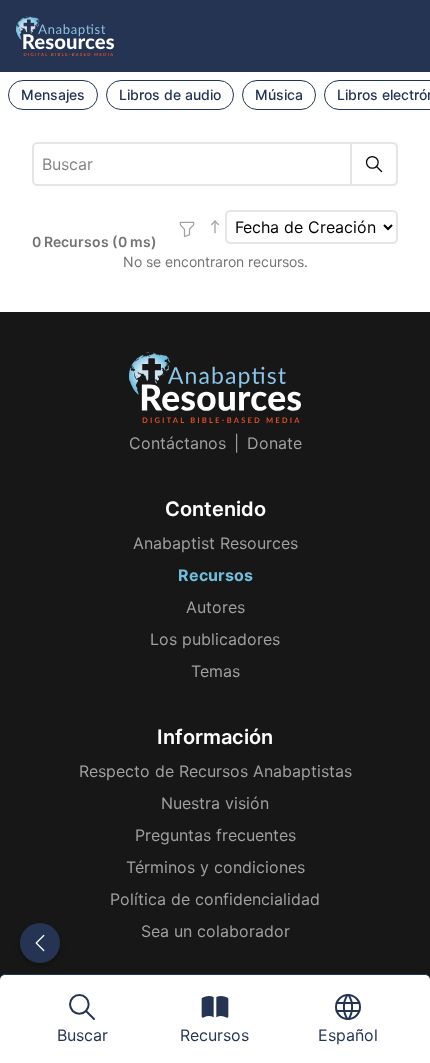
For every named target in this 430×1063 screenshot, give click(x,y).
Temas (215, 671)
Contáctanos (177, 443)
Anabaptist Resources (215, 543)
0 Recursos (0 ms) (94, 241)
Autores (215, 607)
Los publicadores (215, 639)
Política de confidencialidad (215, 899)
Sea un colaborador (215, 931)
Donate (274, 443)
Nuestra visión (215, 803)
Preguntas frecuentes (215, 835)
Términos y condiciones (215, 867)
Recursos (215, 575)
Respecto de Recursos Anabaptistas (215, 771)
